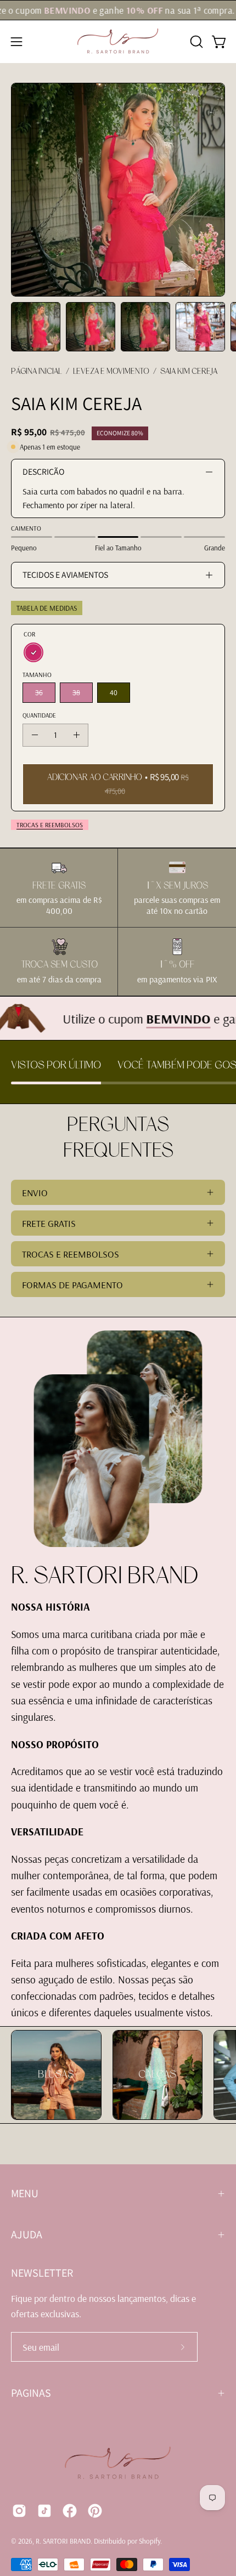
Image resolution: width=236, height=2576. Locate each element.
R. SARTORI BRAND (63, 2541)
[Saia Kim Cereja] (36, 327)
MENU (25, 2193)
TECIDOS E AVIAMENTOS (65, 575)
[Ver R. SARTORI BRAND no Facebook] (70, 2511)
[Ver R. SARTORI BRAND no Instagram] (19, 2511)
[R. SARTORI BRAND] (118, 42)
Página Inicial (36, 371)
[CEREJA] (33, 652)
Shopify (150, 2541)
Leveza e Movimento (111, 371)
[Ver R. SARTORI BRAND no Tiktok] (44, 2511)
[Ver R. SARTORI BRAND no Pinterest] (95, 2511)
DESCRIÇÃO (43, 472)
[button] (195, 42)
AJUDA (27, 2234)
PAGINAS (31, 2393)
